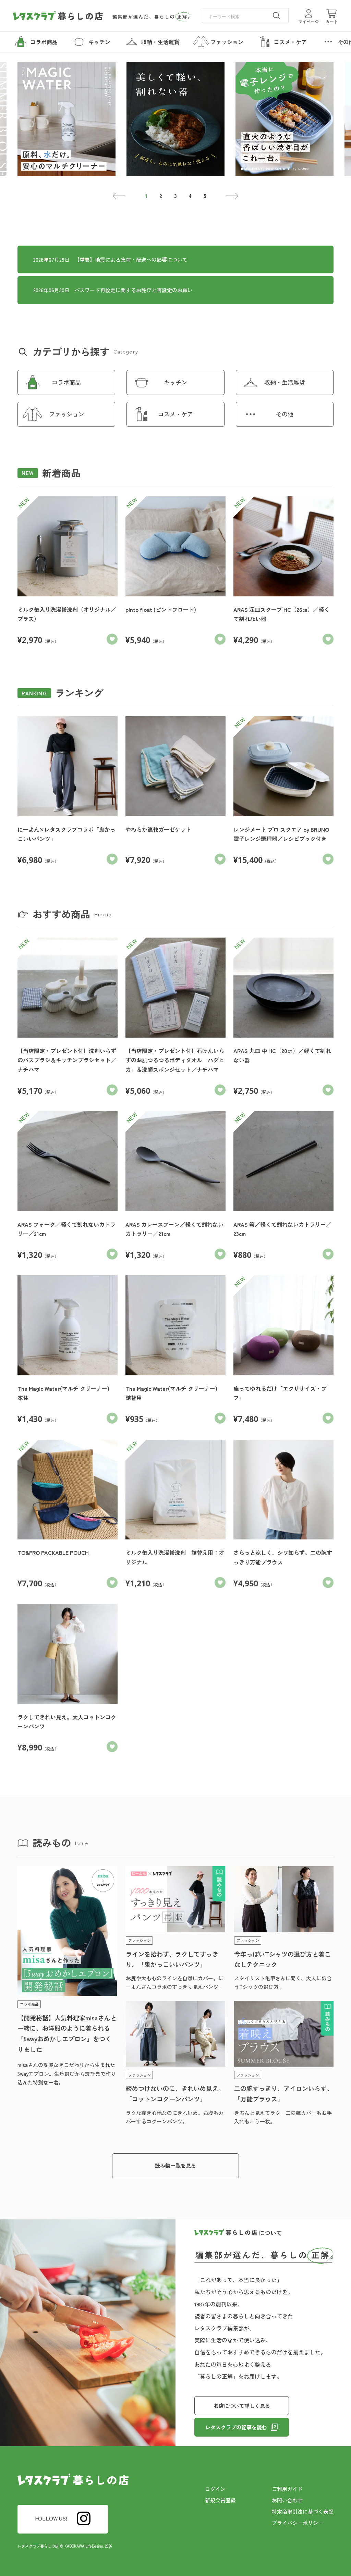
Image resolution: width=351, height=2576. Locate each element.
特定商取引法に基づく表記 (303, 2511)
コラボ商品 (66, 382)
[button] (119, 196)
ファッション (66, 414)
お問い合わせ (287, 2500)
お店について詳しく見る (242, 2406)
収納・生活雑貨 (285, 382)
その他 (285, 414)
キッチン (175, 382)
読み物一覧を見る (175, 2165)
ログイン (215, 2489)
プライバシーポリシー (298, 2523)
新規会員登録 (220, 2500)
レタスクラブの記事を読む (236, 2427)
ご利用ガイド (287, 2489)
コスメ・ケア (175, 414)
